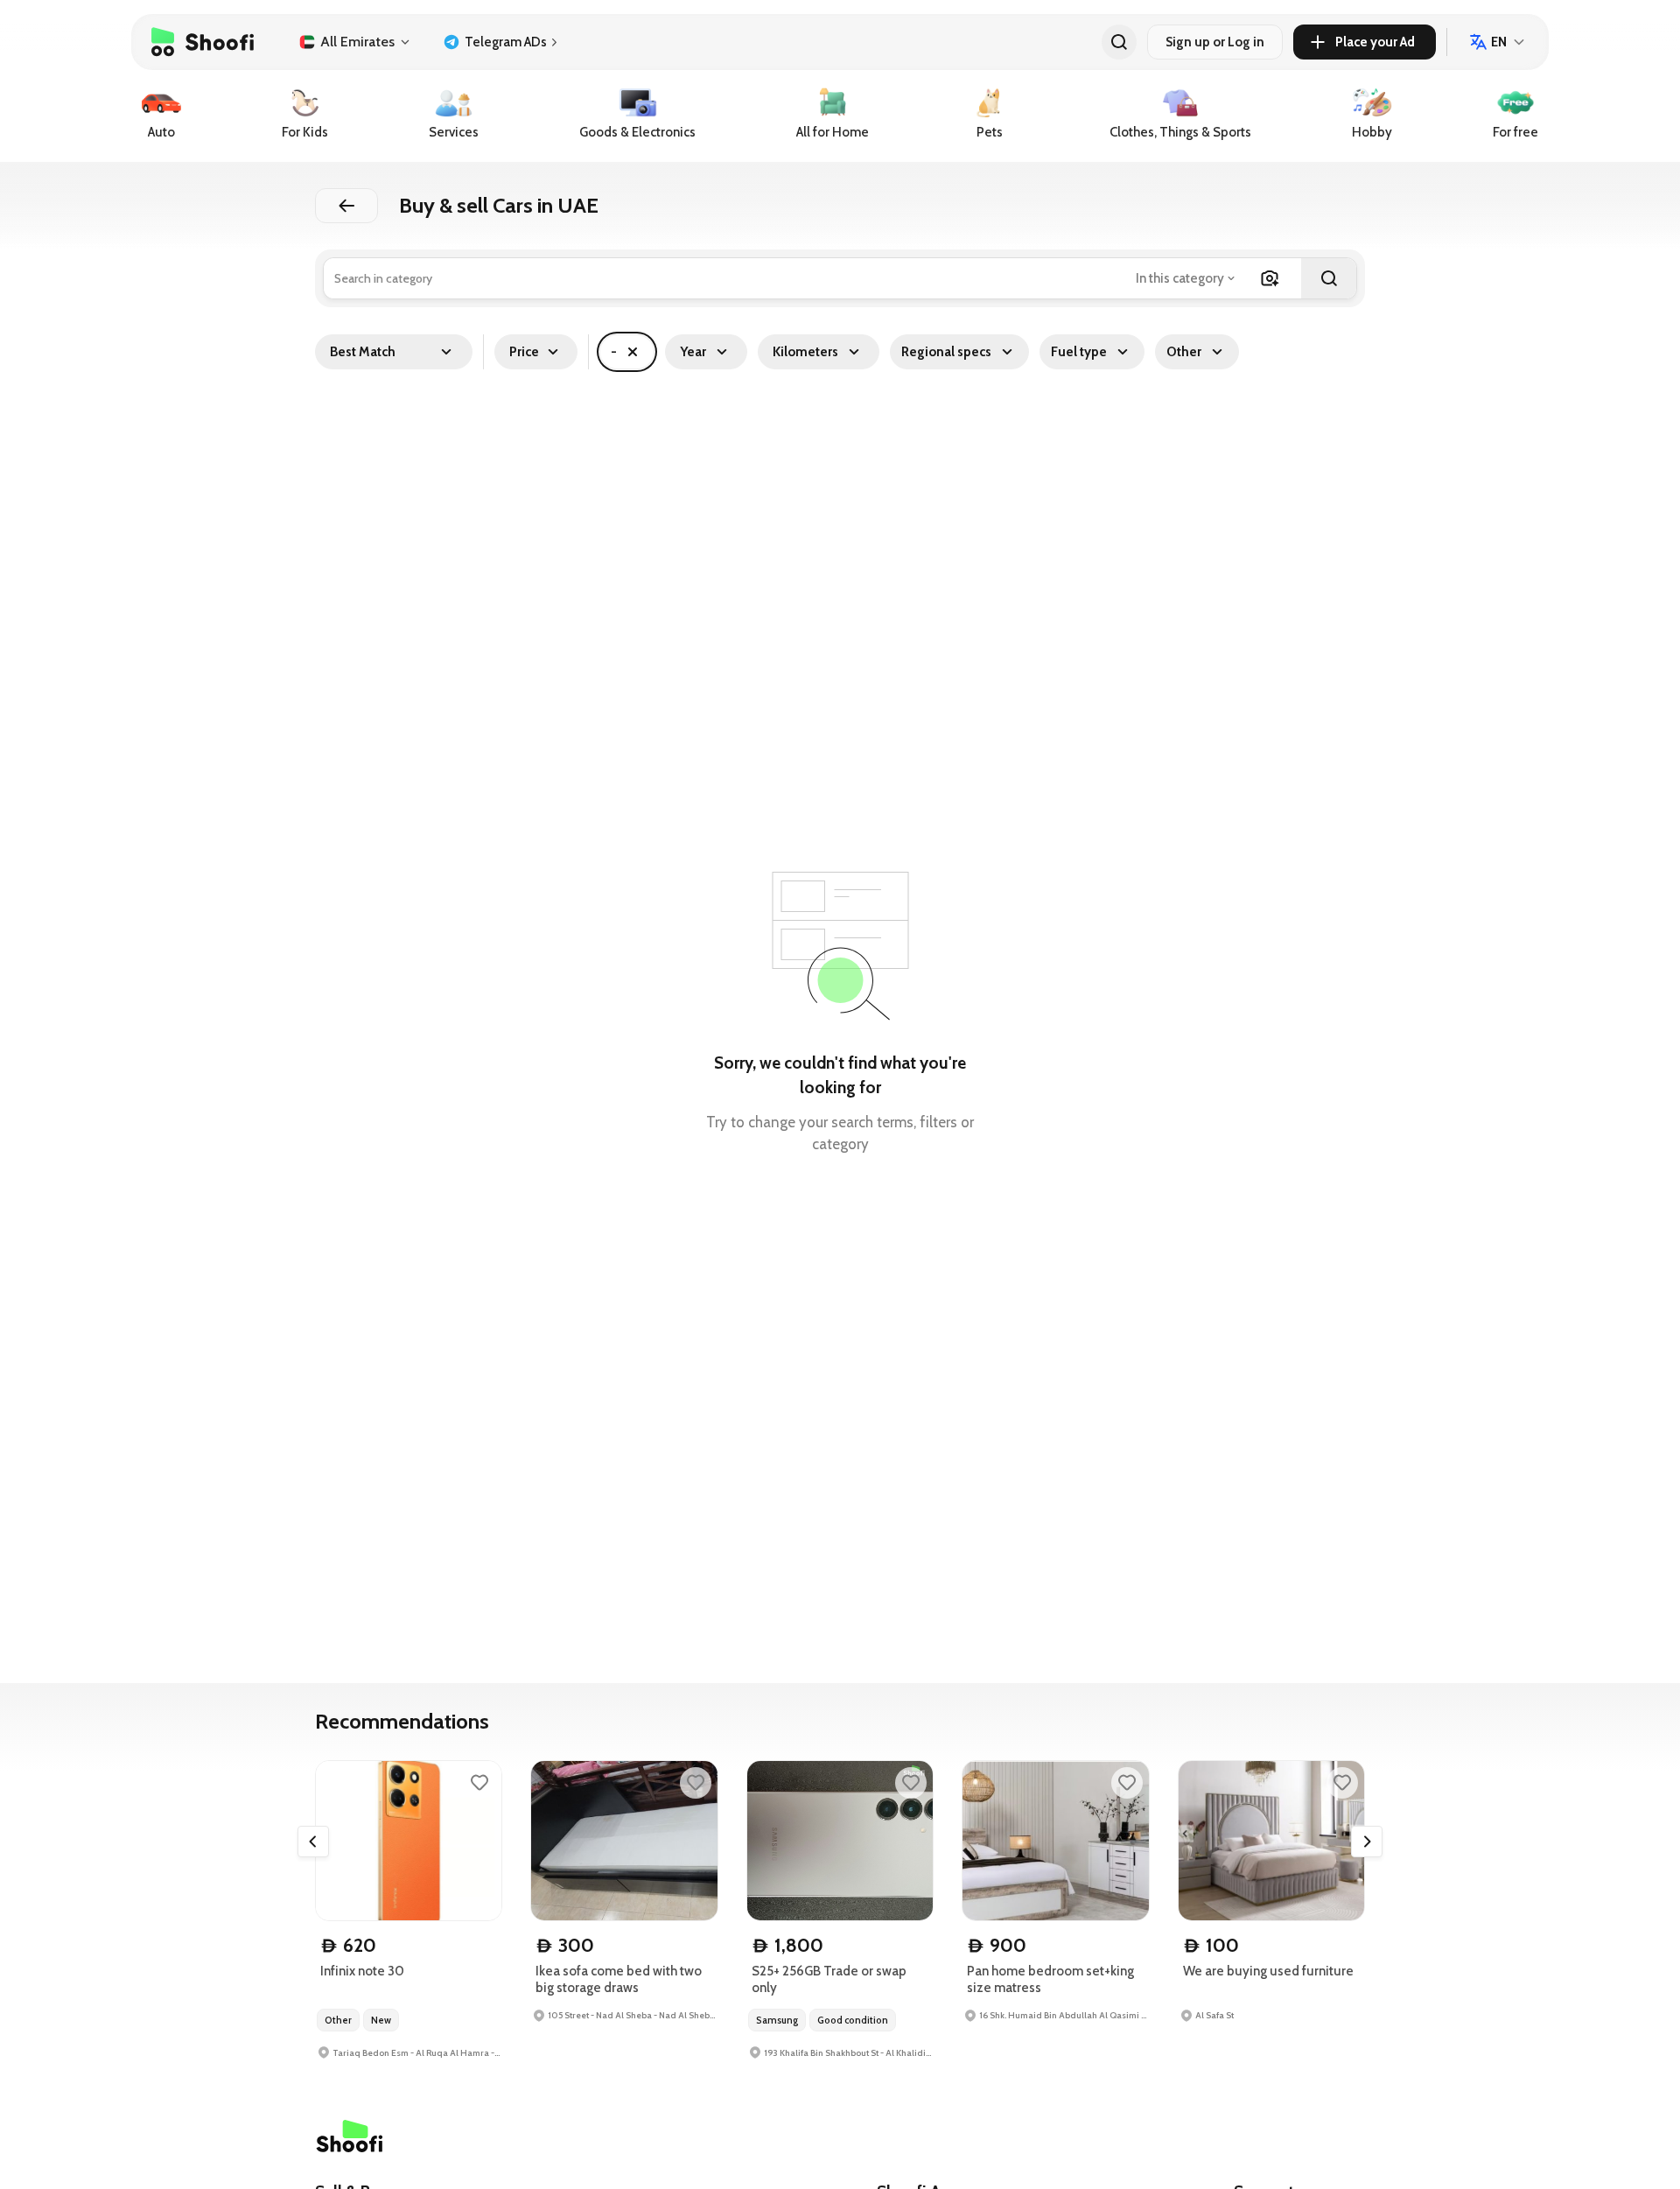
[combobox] (1187, 278)
